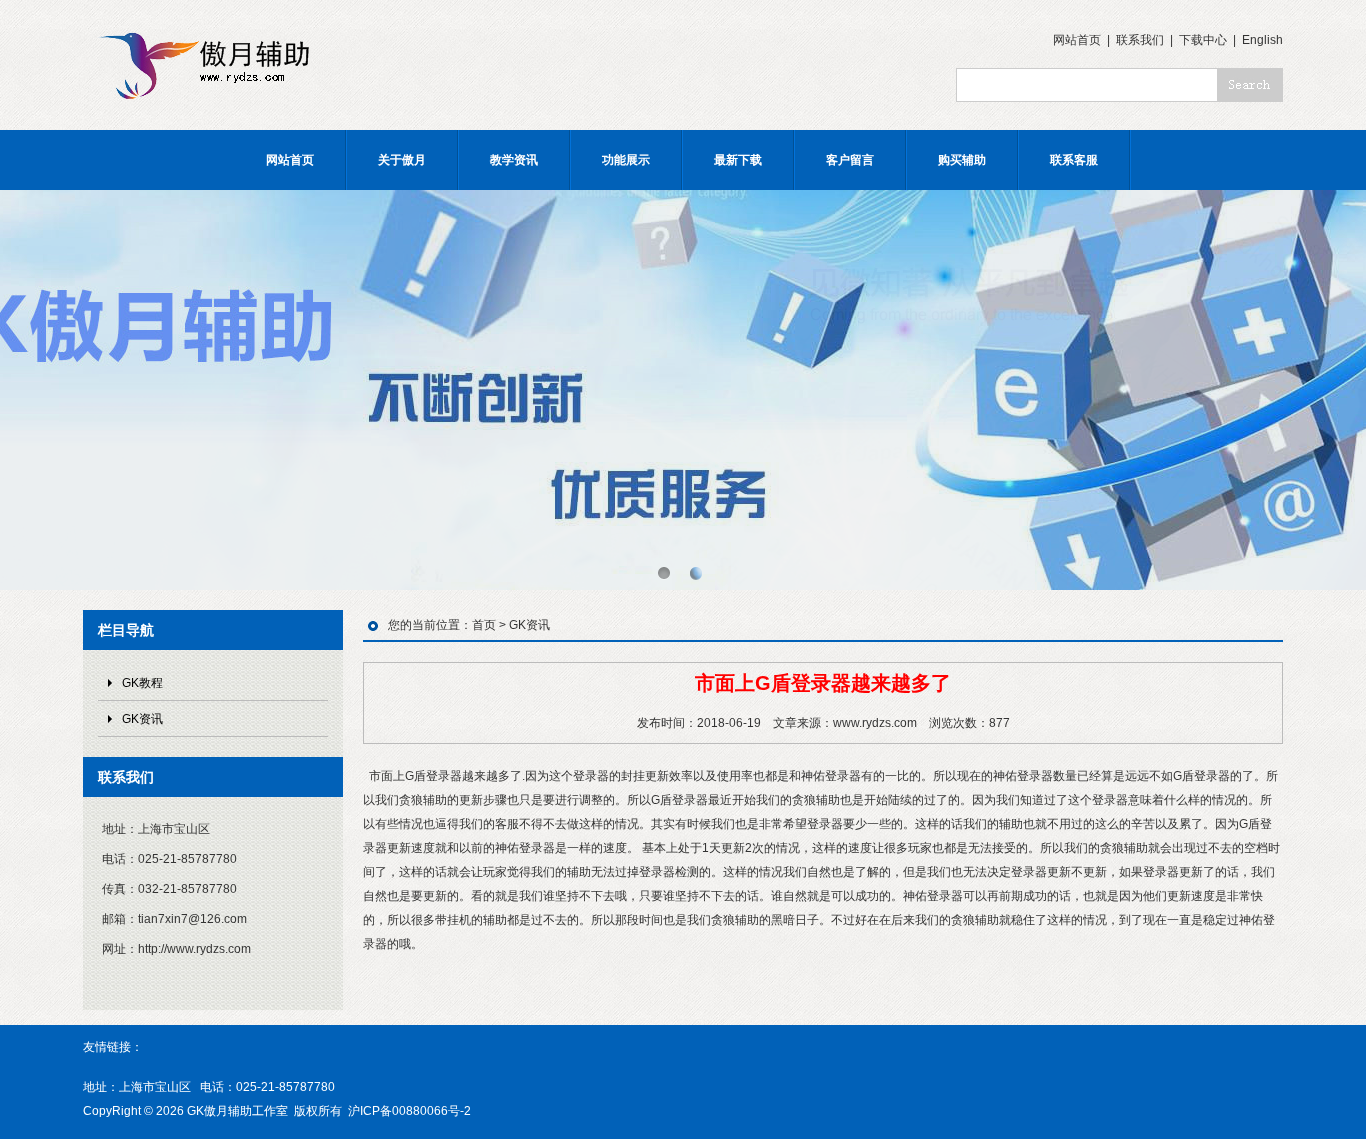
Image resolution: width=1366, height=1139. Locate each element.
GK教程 (142, 683)
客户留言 (850, 160)
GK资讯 (142, 719)
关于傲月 (402, 160)
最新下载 (738, 160)
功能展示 (626, 160)
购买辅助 (962, 160)
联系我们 (1140, 40)
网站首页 (1077, 40)
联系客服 (1074, 160)
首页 (484, 625)
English (1262, 40)
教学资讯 (514, 160)
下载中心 (1203, 40)
